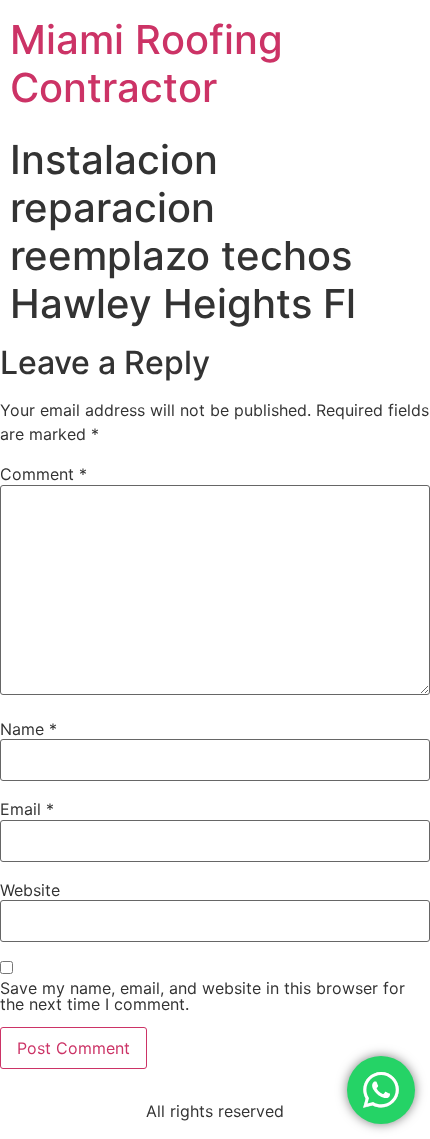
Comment (43, 474)
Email (27, 809)
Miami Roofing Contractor (146, 63)
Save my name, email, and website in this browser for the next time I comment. (202, 996)
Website (30, 890)
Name (28, 729)
